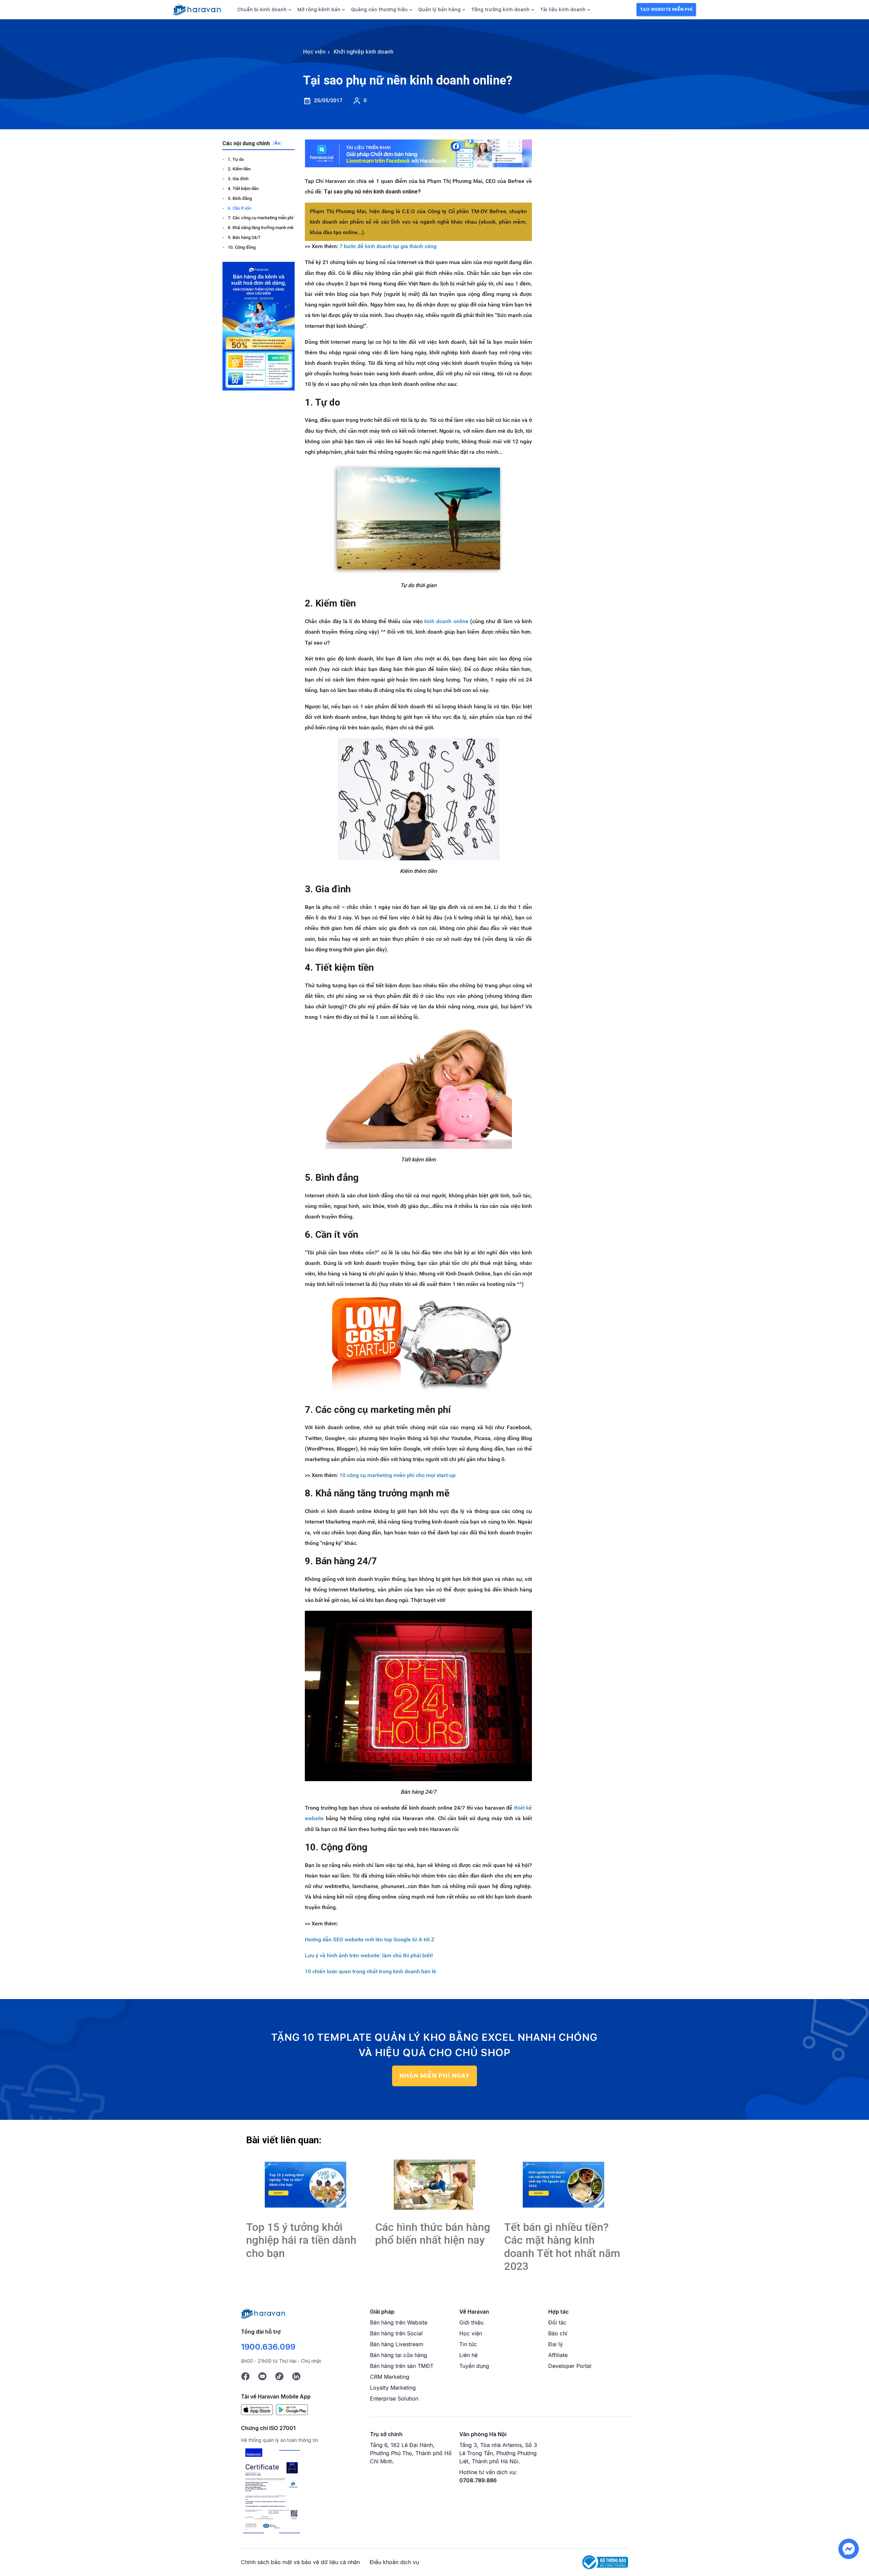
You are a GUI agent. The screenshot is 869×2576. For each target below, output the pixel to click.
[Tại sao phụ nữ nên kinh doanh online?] (306, 2185)
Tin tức (468, 2344)
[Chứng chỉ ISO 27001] (272, 2492)
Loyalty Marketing (393, 2388)
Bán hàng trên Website (399, 2322)
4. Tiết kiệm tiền (243, 189)
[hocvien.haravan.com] (197, 10)
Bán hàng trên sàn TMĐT (402, 2366)
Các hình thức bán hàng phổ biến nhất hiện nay (433, 2234)
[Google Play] (292, 2409)
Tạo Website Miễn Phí (666, 9)
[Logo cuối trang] (263, 2313)
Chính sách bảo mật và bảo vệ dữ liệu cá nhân (300, 2562)
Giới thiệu (471, 2322)
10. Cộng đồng (242, 247)
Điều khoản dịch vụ (394, 2562)
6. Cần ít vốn (239, 208)
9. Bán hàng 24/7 (244, 237)
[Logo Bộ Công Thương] (605, 2562)
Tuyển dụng (474, 2366)
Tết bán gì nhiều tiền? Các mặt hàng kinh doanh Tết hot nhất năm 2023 (562, 2247)
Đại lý (556, 2344)
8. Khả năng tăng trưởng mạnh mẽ (261, 228)
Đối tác (557, 2322)
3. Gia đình (238, 179)
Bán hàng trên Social (396, 2333)
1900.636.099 (268, 2347)
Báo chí (558, 2333)
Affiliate (558, 2355)
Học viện (471, 2333)
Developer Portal (570, 2366)
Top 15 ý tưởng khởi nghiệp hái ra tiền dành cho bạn (301, 2240)
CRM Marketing (390, 2377)
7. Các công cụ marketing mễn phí (261, 218)
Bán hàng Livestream (397, 2344)
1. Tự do (236, 159)
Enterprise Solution (394, 2398)
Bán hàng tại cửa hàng (399, 2355)
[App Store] (257, 2409)
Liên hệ (468, 2355)
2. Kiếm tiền (239, 169)
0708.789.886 (478, 2480)
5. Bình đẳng (240, 198)
